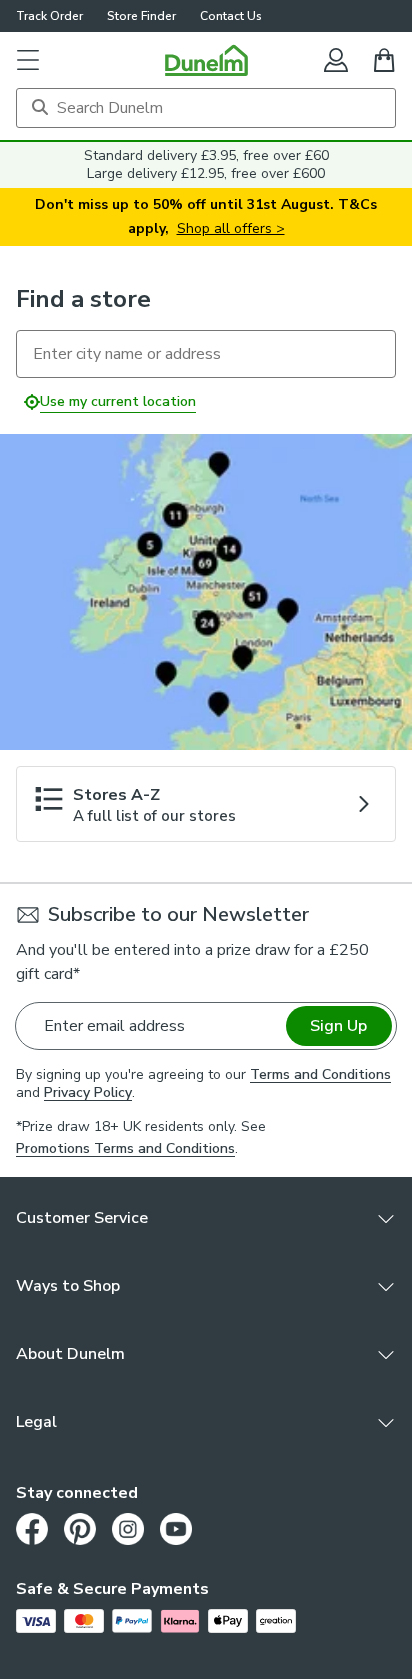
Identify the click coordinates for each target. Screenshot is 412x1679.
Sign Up (338, 1026)
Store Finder (141, 16)
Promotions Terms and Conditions (125, 1148)
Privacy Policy (88, 1092)
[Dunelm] (206, 60)
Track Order (49, 16)
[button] (28, 60)
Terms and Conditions (320, 1074)
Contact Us (231, 16)
